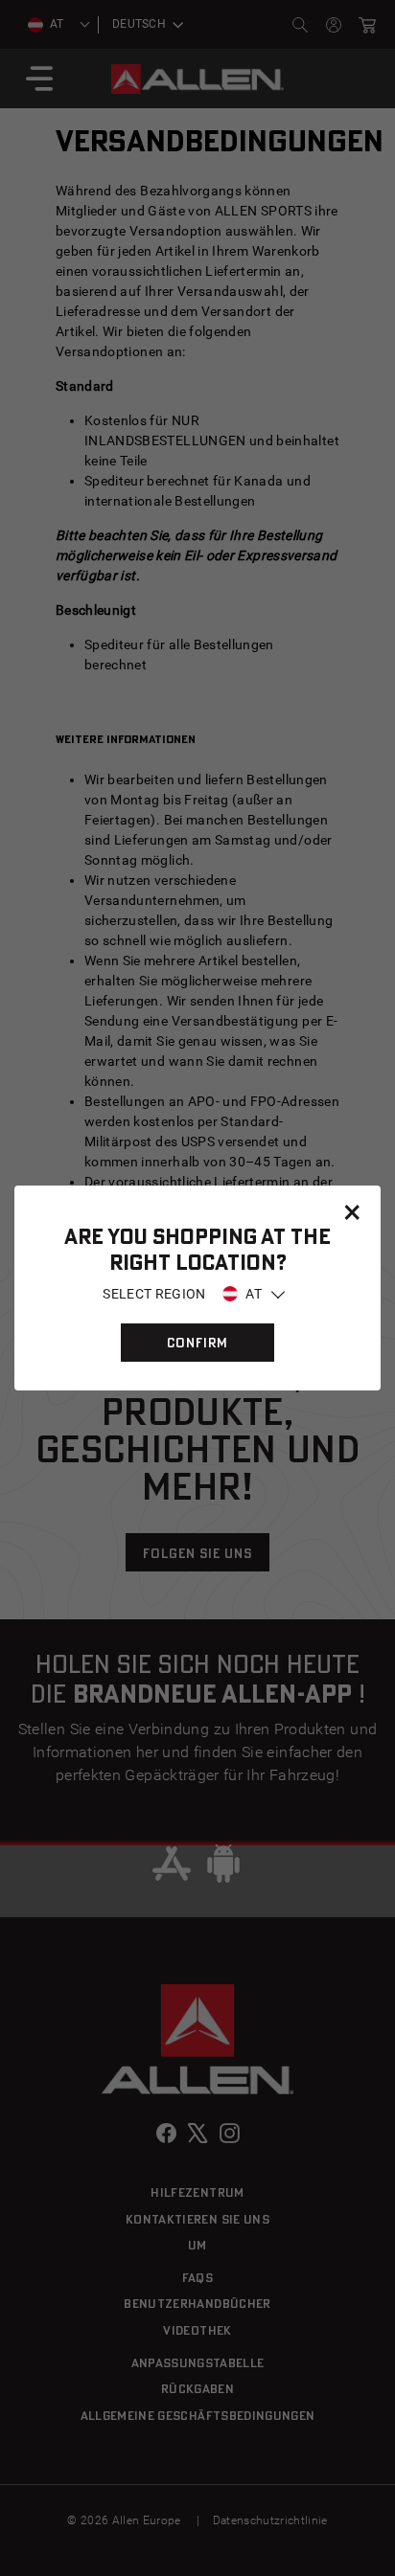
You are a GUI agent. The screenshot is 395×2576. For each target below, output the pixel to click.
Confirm (197, 1342)
